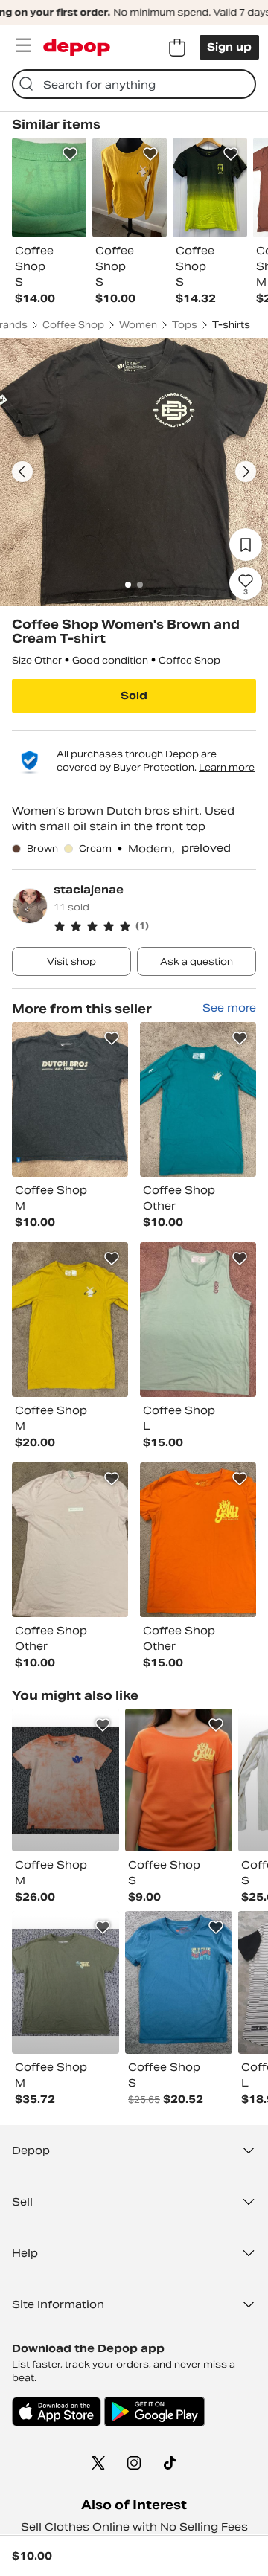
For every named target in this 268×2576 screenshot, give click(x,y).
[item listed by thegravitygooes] (179, 1982)
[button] (155, 926)
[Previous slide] (22, 472)
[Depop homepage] (77, 47)
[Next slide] (246, 472)
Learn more (227, 767)
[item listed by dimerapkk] (66, 1982)
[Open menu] (23, 45)
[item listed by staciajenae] (70, 1099)
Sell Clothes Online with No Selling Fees (134, 2527)
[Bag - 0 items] (177, 48)
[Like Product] (70, 154)
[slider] (134, 472)
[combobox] (134, 84)
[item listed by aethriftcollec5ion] (179, 1780)
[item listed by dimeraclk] (66, 1780)
